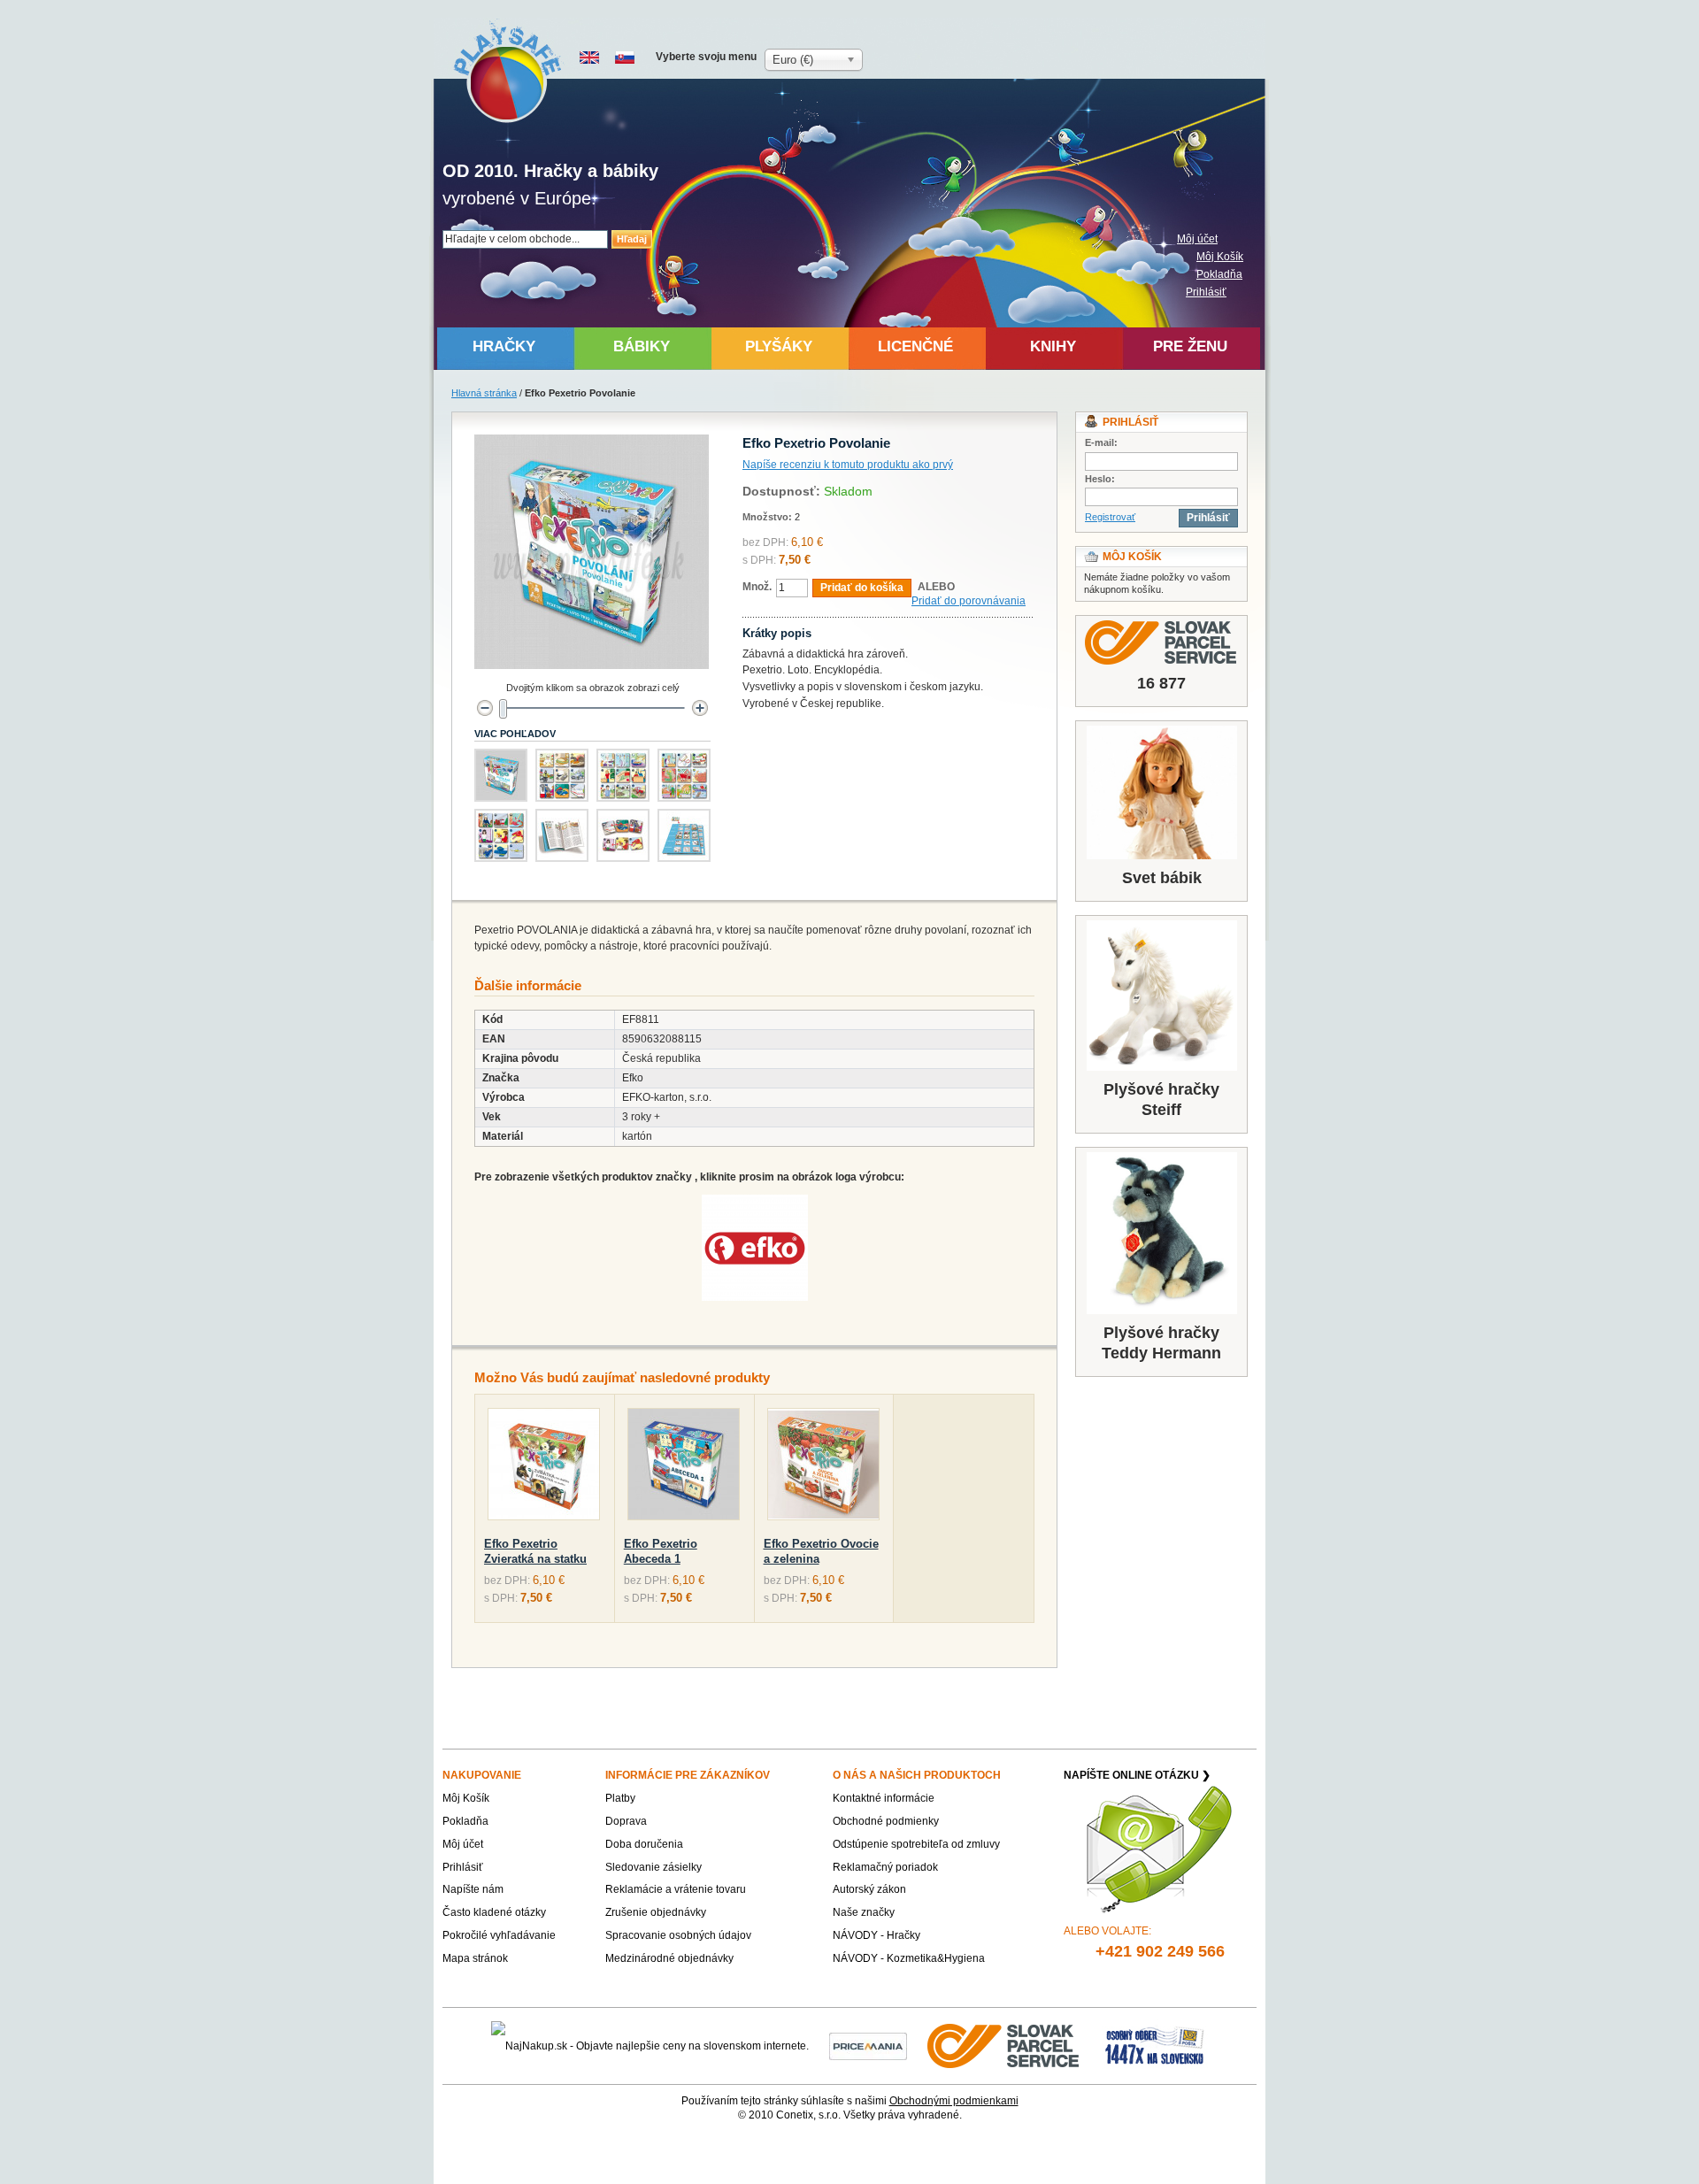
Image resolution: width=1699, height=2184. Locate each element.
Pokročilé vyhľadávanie (499, 1935)
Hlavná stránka (484, 393)
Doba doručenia (644, 1844)
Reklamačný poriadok (885, 1867)
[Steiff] (1161, 996)
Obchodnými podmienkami (954, 2101)
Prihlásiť (1206, 292)
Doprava (626, 1821)
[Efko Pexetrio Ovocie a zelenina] (823, 1468)
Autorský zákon (869, 1889)
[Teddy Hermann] (1161, 1233)
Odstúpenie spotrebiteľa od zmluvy (916, 1844)
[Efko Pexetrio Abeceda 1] (684, 1468)
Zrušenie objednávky (656, 1912)
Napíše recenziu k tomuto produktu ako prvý (848, 465)
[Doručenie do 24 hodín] (1004, 2045)
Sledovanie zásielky (653, 1867)
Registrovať (1110, 517)
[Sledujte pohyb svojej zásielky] (1161, 642)
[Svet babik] (1161, 792)
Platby (620, 1798)
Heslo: (1100, 479)
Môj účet (1197, 239)
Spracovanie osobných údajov (678, 1935)
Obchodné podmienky (886, 1821)
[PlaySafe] (508, 71)
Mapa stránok (475, 1958)
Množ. (757, 587)
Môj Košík (1220, 257)
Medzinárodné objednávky (669, 1958)
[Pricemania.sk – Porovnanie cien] (868, 2045)
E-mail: (1101, 442)
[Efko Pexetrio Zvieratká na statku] (544, 1468)
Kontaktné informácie (884, 1798)
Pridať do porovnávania (969, 601)
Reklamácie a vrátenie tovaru (676, 1889)
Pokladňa (1219, 274)
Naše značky (864, 1912)
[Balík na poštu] (1155, 2045)
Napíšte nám (473, 1889)
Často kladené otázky (494, 1912)
